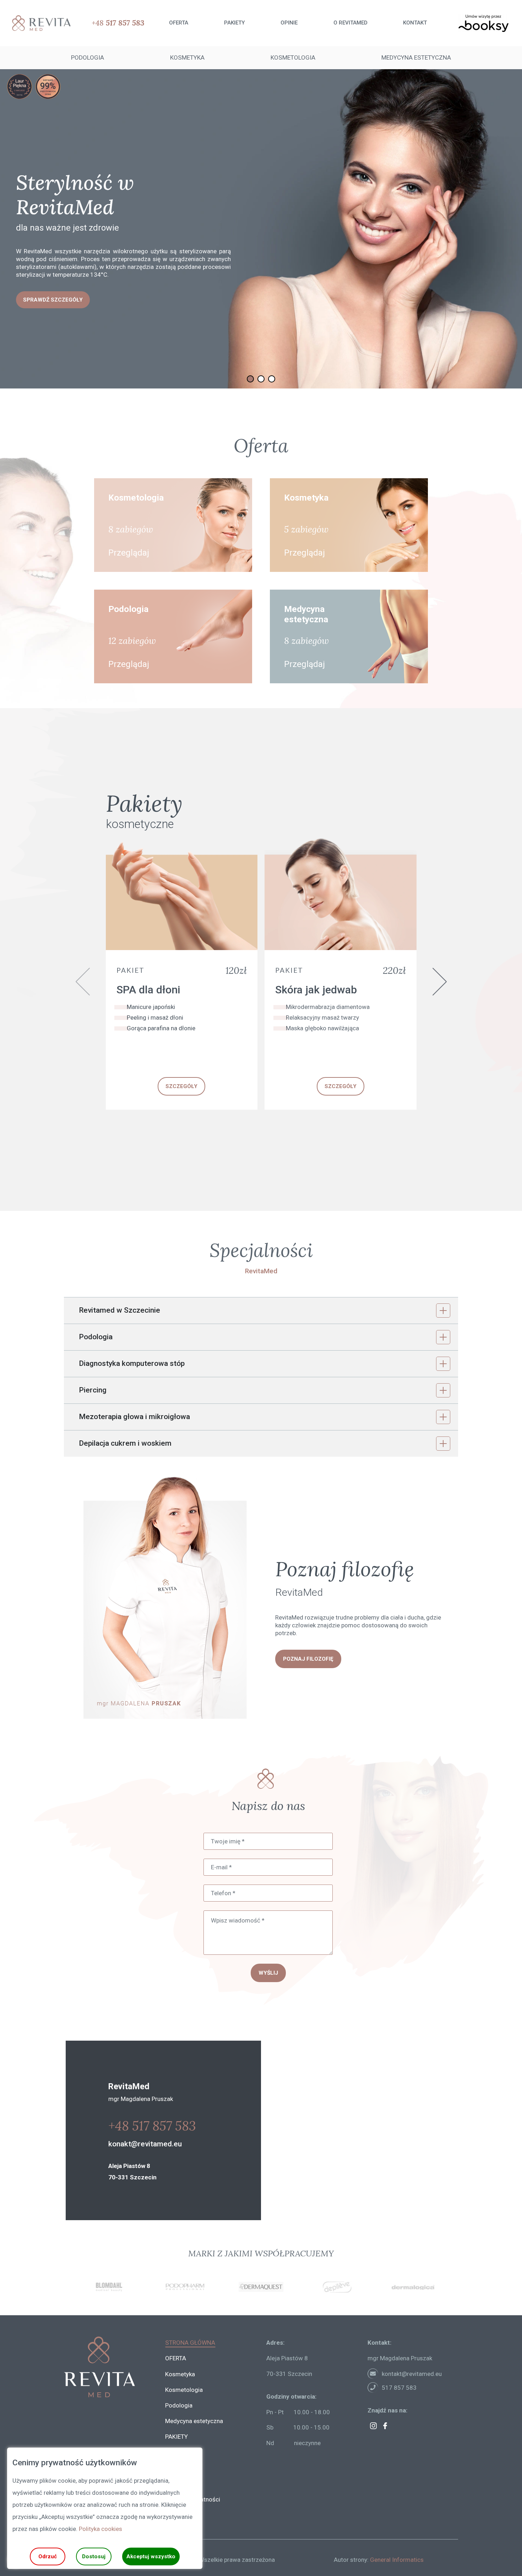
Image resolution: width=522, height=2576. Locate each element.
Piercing (93, 1390)
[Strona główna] (39, 23)
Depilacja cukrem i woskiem (125, 1443)
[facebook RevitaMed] (385, 2426)
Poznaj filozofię (308, 1659)
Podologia (96, 1337)
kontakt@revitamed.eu (412, 2374)
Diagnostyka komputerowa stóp (132, 1363)
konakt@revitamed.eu (145, 2144)
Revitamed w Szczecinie (119, 1310)
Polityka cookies (100, 2529)
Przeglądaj (129, 553)
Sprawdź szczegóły (53, 287)
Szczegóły (181, 1086)
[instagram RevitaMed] (373, 2426)
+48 (118, 23)
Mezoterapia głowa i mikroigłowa (134, 1417)
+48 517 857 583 (152, 2126)
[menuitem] (179, 23)
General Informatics (397, 2560)
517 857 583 (399, 2388)
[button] (250, 379)
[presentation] (83, 982)
